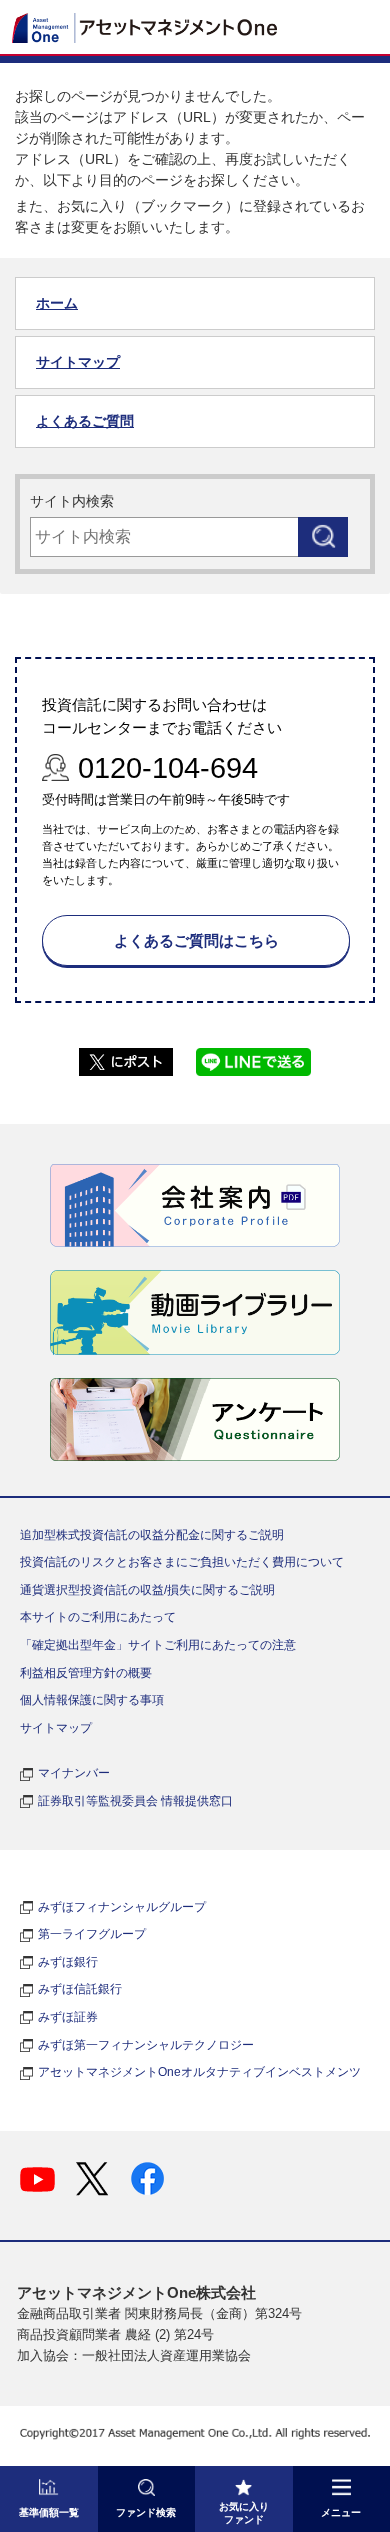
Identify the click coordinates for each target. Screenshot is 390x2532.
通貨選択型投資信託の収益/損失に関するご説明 (147, 1590)
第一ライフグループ (92, 1934)
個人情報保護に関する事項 (92, 1700)
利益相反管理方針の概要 (86, 1673)
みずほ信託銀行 (80, 1989)
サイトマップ (78, 362)
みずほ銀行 (68, 1962)
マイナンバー (74, 1773)
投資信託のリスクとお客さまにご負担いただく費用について (182, 1562)
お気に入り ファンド (244, 2513)
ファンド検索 (146, 2512)
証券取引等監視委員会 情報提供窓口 (135, 1801)
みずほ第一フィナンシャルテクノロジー (146, 2045)
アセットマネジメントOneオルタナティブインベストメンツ (199, 2072)
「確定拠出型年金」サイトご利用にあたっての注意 (158, 1645)
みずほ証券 (68, 2017)
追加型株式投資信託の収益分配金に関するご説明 (152, 1535)
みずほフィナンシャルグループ (122, 1907)
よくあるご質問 (85, 421)
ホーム (57, 303)
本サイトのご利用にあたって (98, 1617)
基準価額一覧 (49, 2512)
